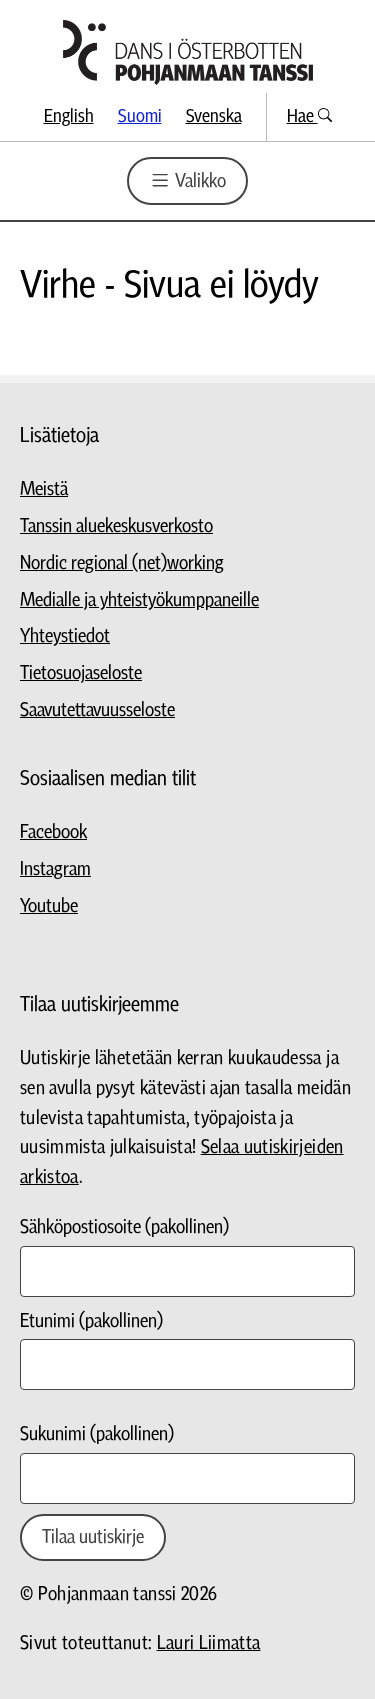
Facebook (53, 832)
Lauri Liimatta (209, 1643)
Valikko (198, 181)
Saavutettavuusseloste (97, 710)
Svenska (214, 116)
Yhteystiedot (65, 636)
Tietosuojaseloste (81, 673)
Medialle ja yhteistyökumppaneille (139, 600)
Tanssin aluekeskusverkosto (116, 526)
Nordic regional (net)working (122, 563)
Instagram (55, 869)
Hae (302, 116)
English (69, 116)
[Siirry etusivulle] (188, 52)
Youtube (49, 906)
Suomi (140, 116)
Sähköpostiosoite (124, 1227)
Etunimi (91, 1321)
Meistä (44, 489)
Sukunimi (97, 1434)
